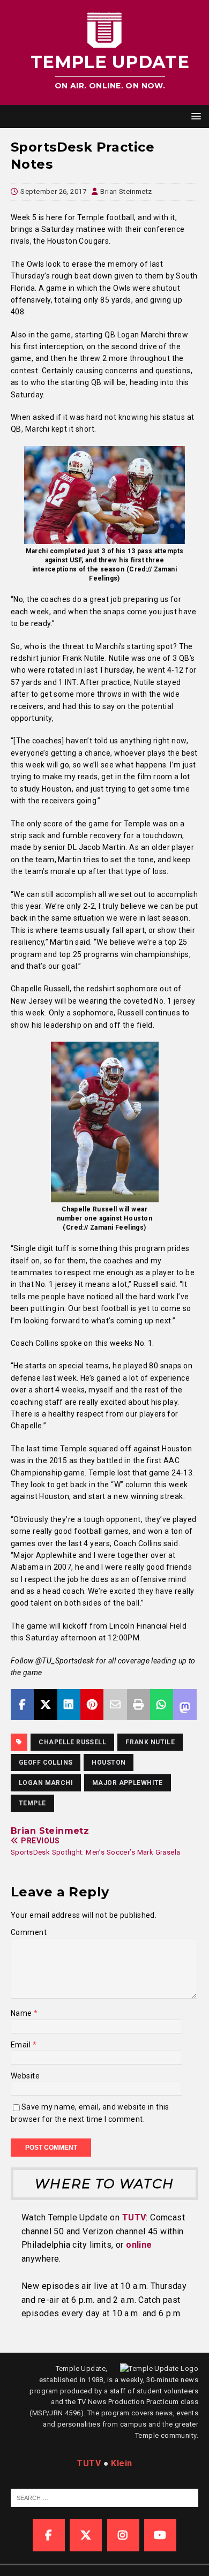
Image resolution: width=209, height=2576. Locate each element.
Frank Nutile (150, 1742)
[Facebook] (49, 2535)
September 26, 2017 (53, 191)
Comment (29, 1932)
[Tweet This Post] (45, 1705)
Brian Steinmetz (126, 191)
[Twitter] (86, 2535)
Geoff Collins (46, 1762)
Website (25, 2076)
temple (32, 1803)
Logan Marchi (46, 1783)
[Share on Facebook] (22, 1705)
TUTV (134, 2217)
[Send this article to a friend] (115, 1705)
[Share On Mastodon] (185, 1705)
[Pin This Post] (92, 1705)
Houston (109, 1762)
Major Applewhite (128, 1783)
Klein (121, 2463)
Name (22, 2013)
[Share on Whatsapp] (162, 1705)
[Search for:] (106, 2498)
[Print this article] (139, 1705)
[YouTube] (160, 2535)
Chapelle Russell (72, 1742)
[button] (194, 116)
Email (22, 2045)
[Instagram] (123, 2535)
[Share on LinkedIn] (69, 1705)
